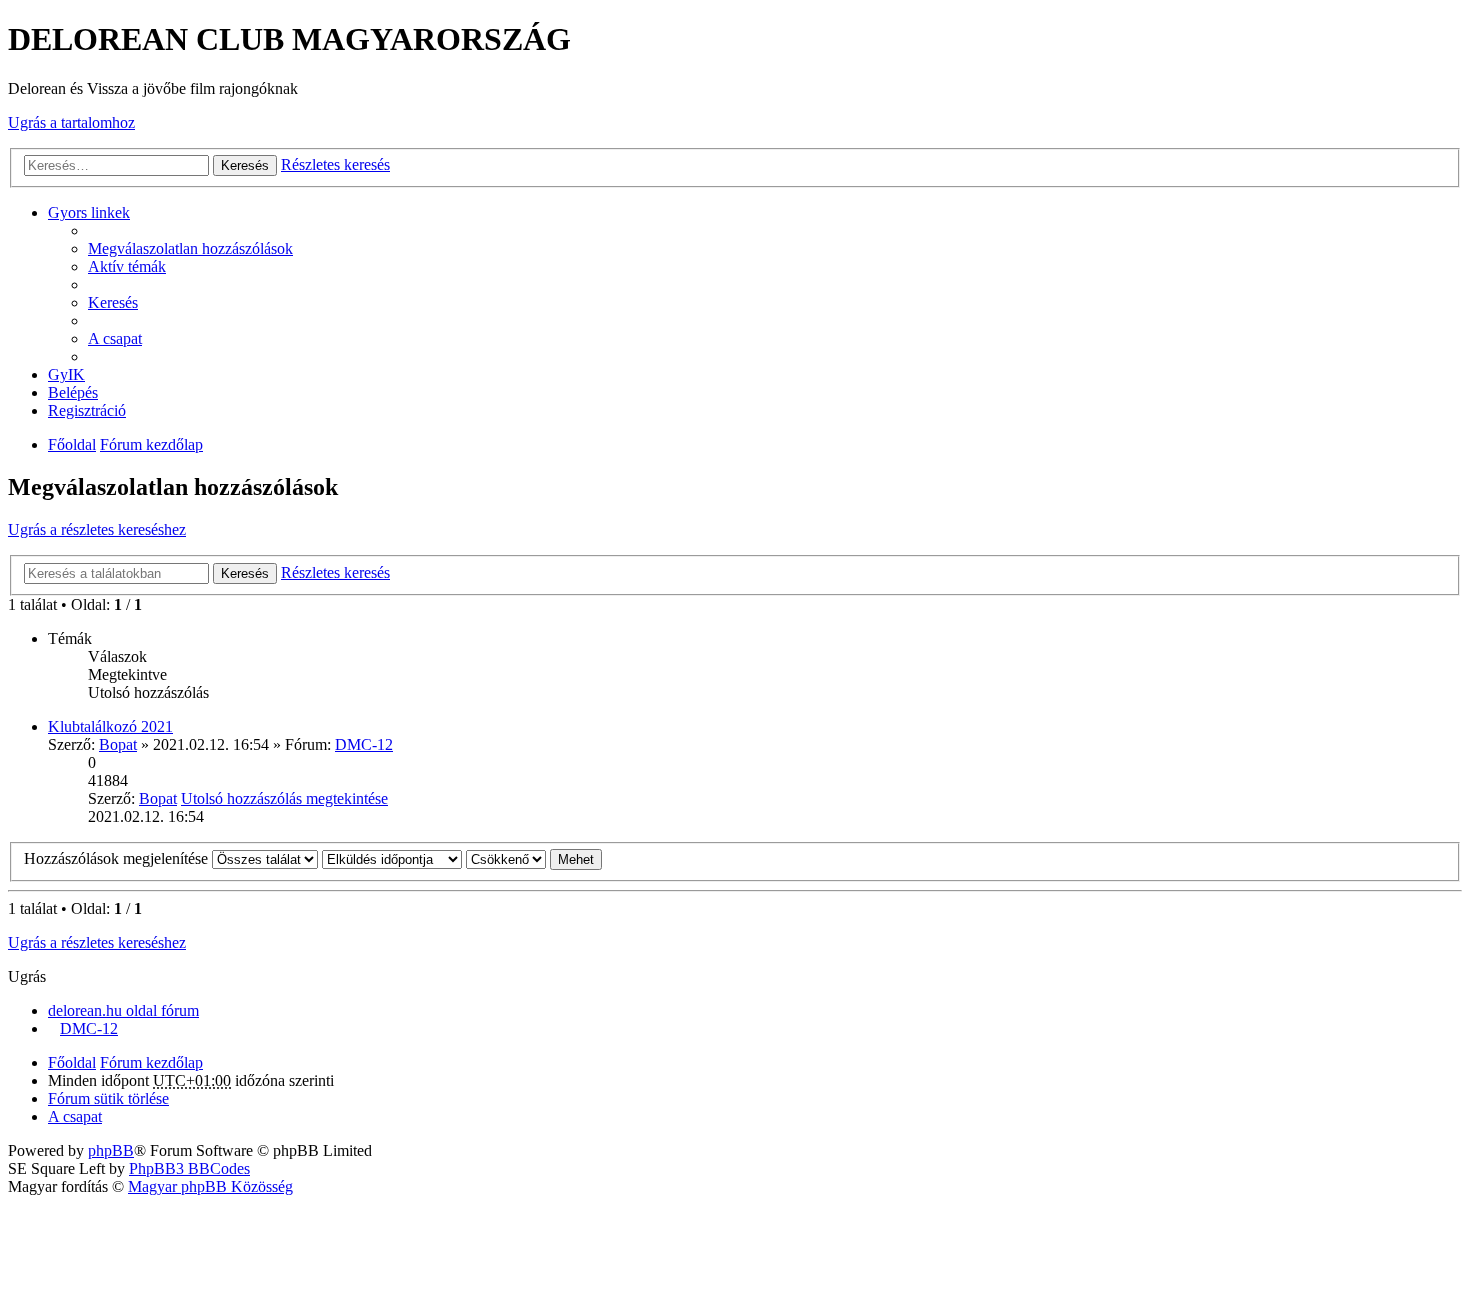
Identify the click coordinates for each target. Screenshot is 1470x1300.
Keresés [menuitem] (113, 302)
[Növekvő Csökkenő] (506, 858)
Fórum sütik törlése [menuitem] (108, 1098)
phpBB (111, 1150)
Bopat (118, 744)
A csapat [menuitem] (115, 338)
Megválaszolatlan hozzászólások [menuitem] (190, 248)
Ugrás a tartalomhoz (71, 122)
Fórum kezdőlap (151, 444)
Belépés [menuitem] (73, 392)
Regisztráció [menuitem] (87, 410)
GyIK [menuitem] (66, 374)
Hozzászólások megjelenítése (118, 858)
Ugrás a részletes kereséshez (97, 529)
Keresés (245, 165)
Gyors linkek (89, 212)
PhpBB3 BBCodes (189, 1168)
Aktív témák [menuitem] (127, 266)
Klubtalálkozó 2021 (110, 726)
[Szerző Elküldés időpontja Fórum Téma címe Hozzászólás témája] (392, 858)
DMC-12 (364, 744)
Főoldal (72, 444)
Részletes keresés (335, 164)
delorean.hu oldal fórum (123, 1010)
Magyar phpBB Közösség (210, 1186)
